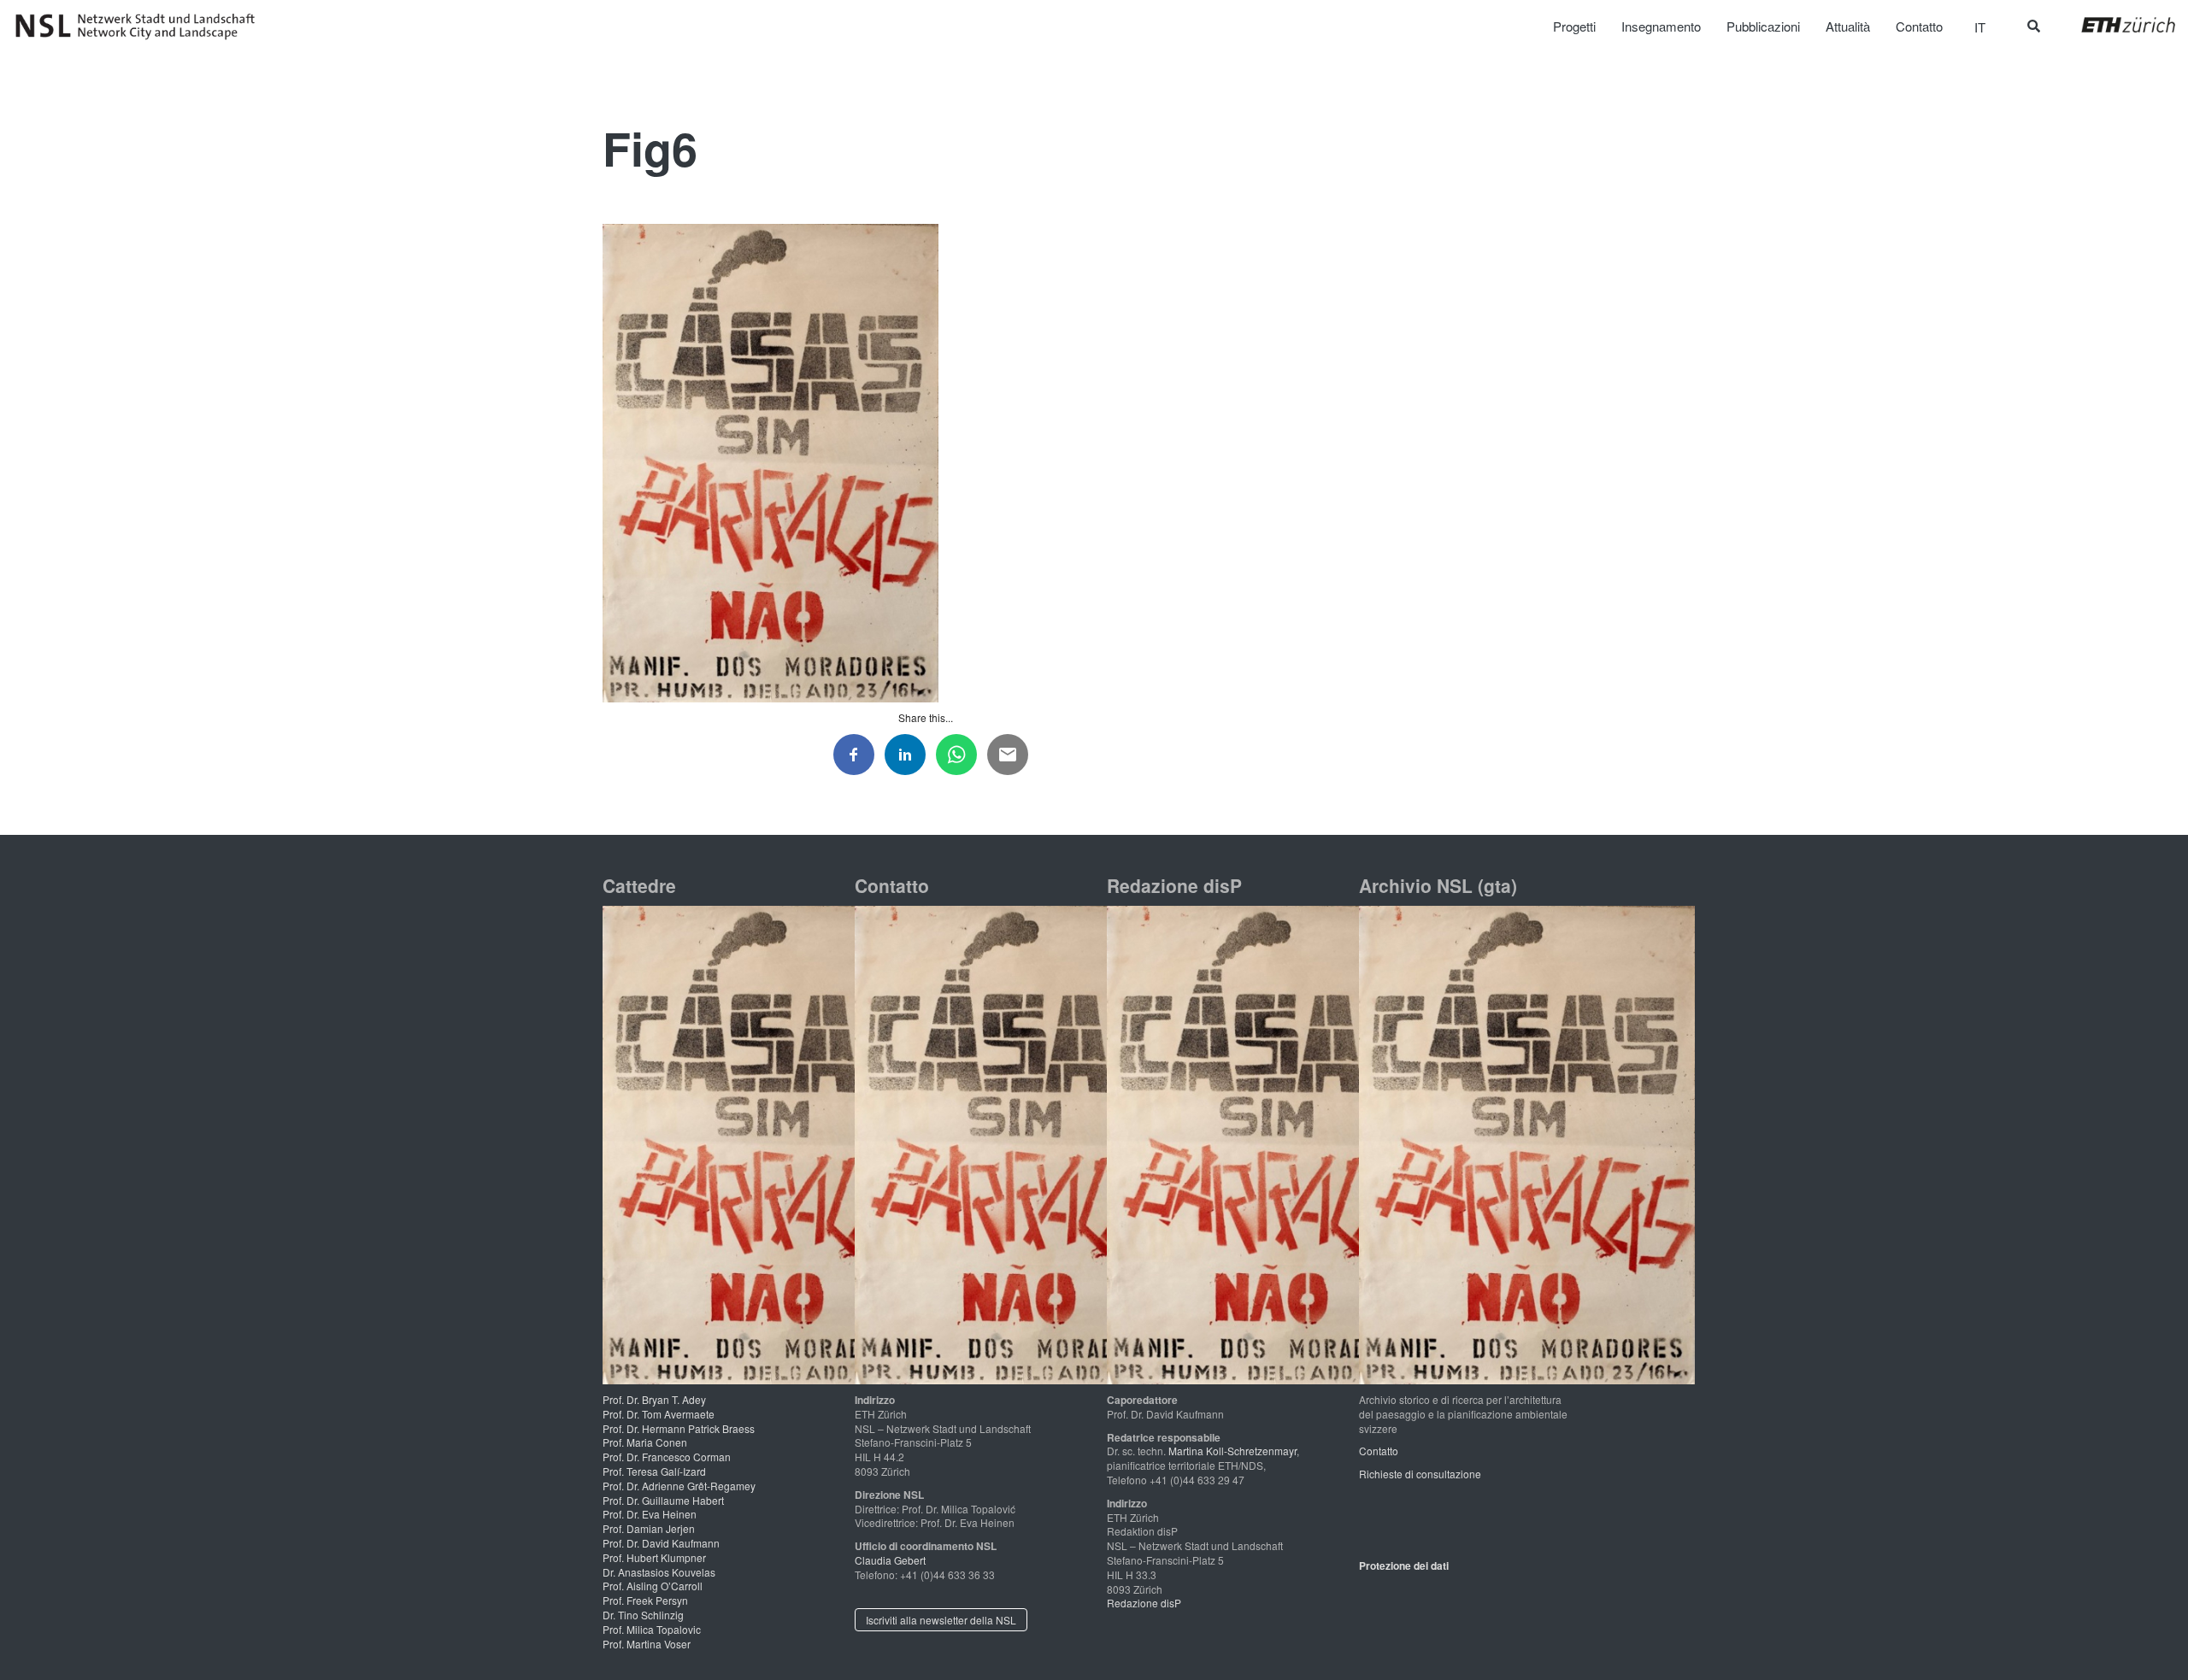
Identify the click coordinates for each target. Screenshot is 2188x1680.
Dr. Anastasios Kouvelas (659, 1572)
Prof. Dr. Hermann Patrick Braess (679, 1428)
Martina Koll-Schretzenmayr (1232, 1451)
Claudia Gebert (890, 1560)
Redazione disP (1144, 1603)
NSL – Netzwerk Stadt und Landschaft (141, 26)
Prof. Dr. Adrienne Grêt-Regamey (679, 1486)
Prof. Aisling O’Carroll (653, 1586)
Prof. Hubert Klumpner (654, 1557)
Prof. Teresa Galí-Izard (654, 1471)
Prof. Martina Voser (647, 1644)
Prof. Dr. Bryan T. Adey (654, 1399)
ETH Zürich (2115, 25)
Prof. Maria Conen (645, 1442)
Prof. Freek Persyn (645, 1600)
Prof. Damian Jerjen (649, 1528)
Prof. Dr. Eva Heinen (650, 1514)
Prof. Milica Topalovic (652, 1629)
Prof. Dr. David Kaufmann (661, 1543)
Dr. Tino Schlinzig (643, 1615)
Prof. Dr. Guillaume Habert (663, 1500)
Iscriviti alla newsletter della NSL (941, 1620)
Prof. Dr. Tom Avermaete (659, 1414)
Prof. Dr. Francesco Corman (667, 1457)
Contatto (1379, 1451)
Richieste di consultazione (1420, 1474)
